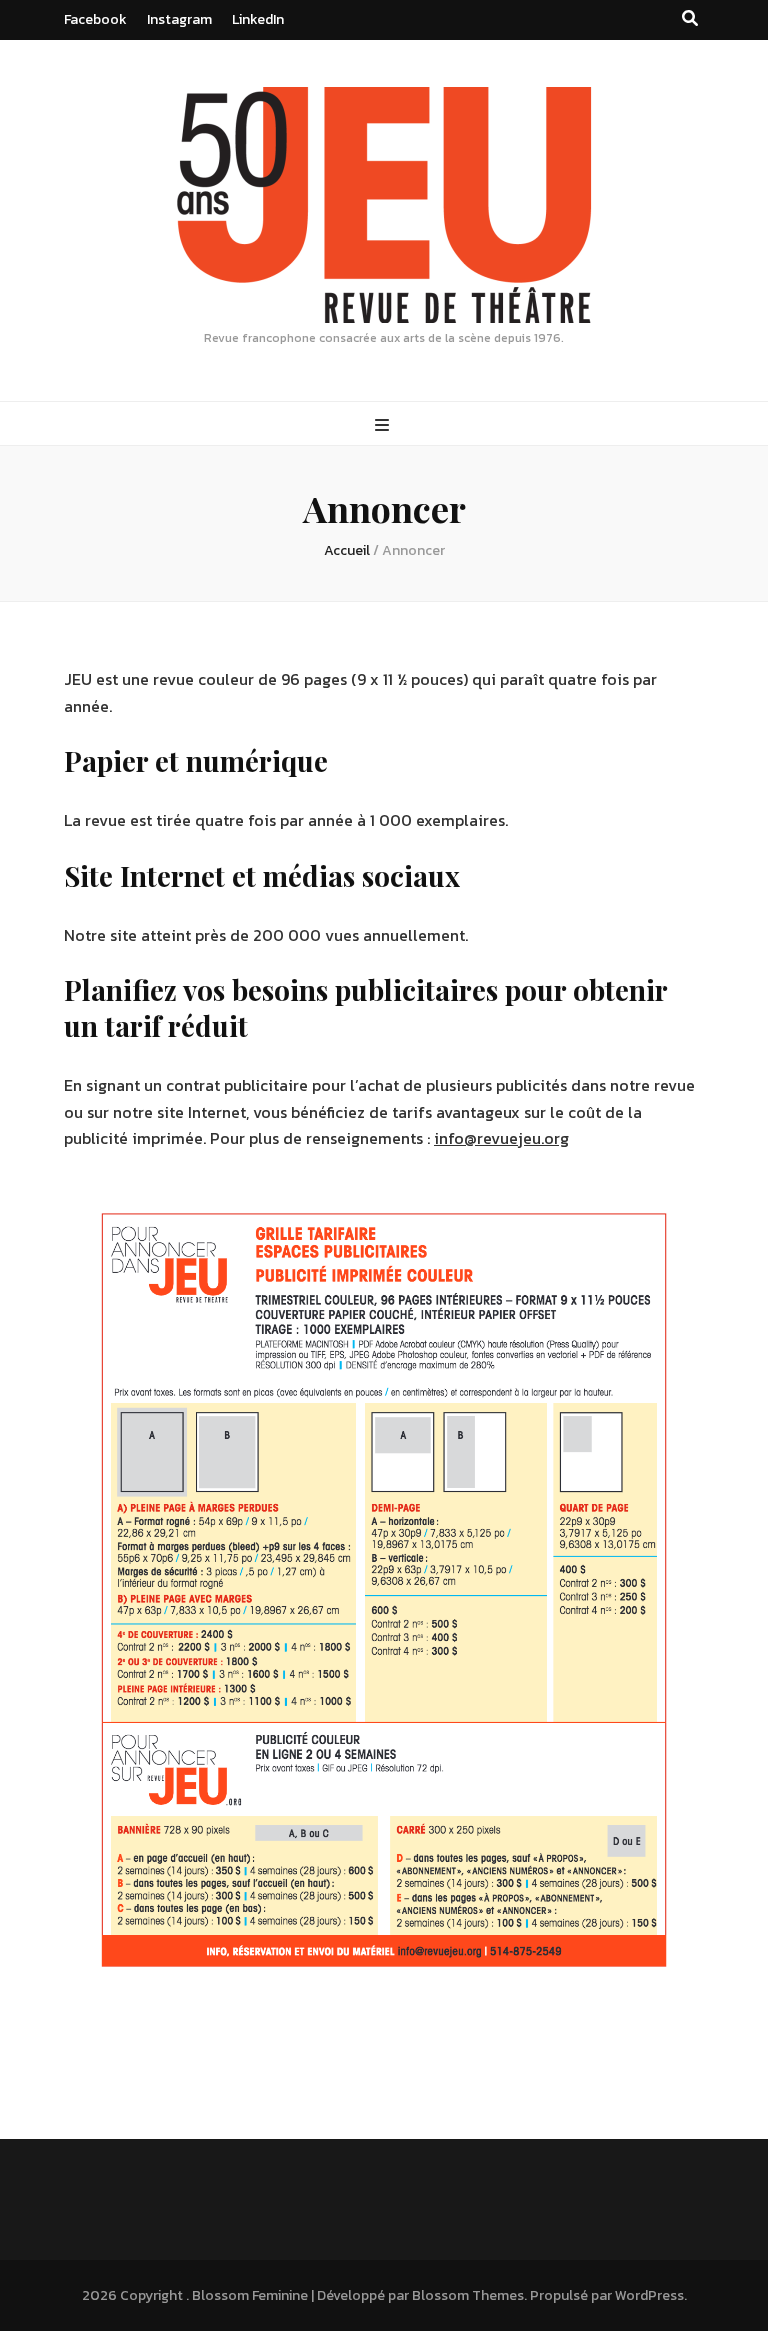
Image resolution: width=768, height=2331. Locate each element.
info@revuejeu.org (501, 1138)
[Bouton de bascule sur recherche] (690, 18)
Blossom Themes (468, 2295)
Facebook (95, 19)
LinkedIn (258, 19)
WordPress (649, 2295)
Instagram (179, 19)
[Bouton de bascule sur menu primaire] (384, 425)
